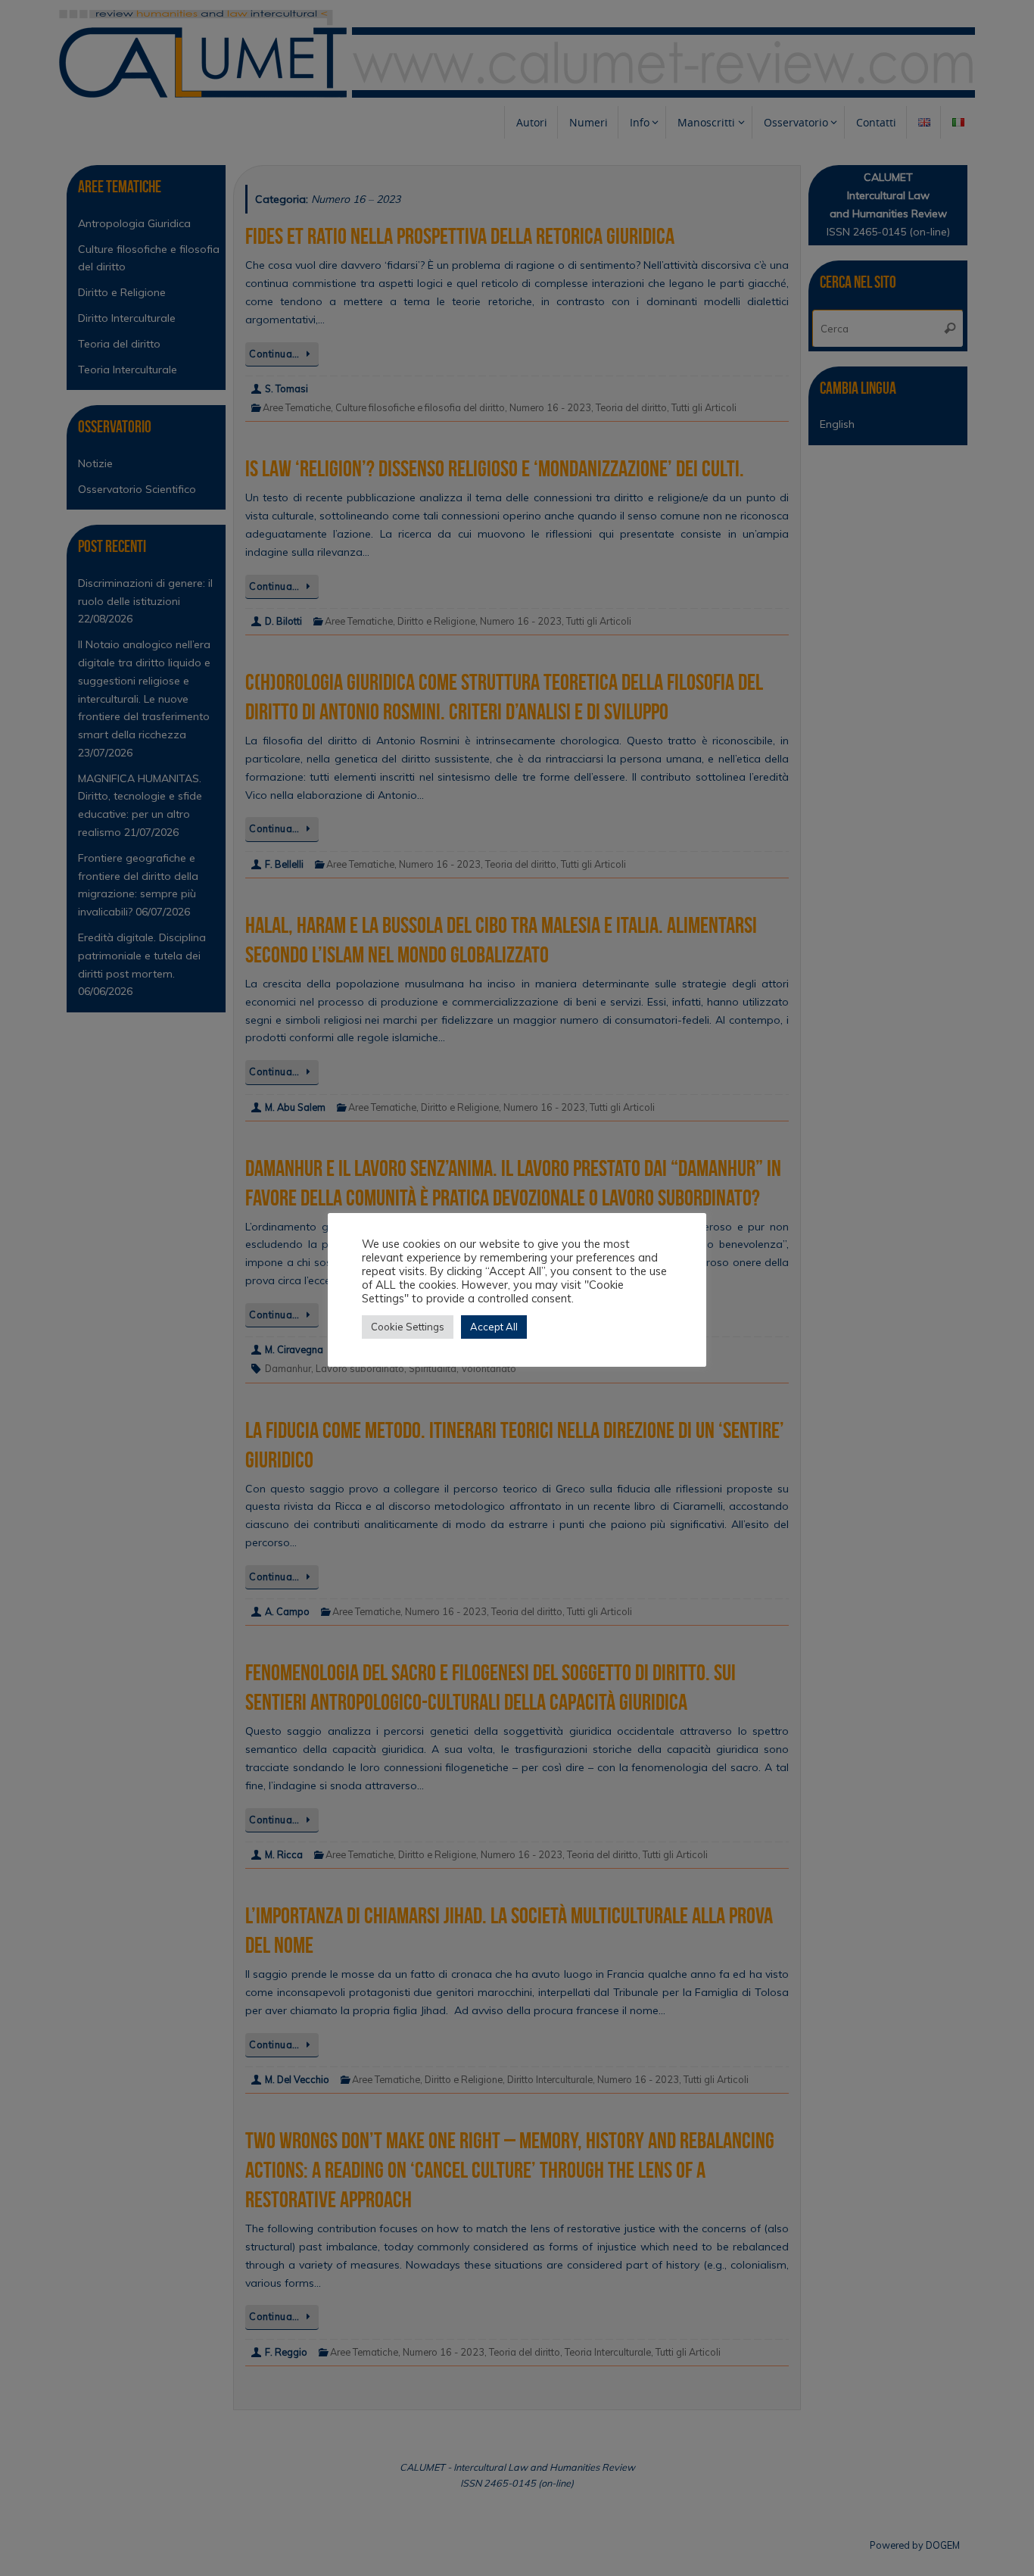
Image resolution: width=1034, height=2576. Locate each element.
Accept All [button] (494, 1327)
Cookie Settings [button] (408, 1327)
